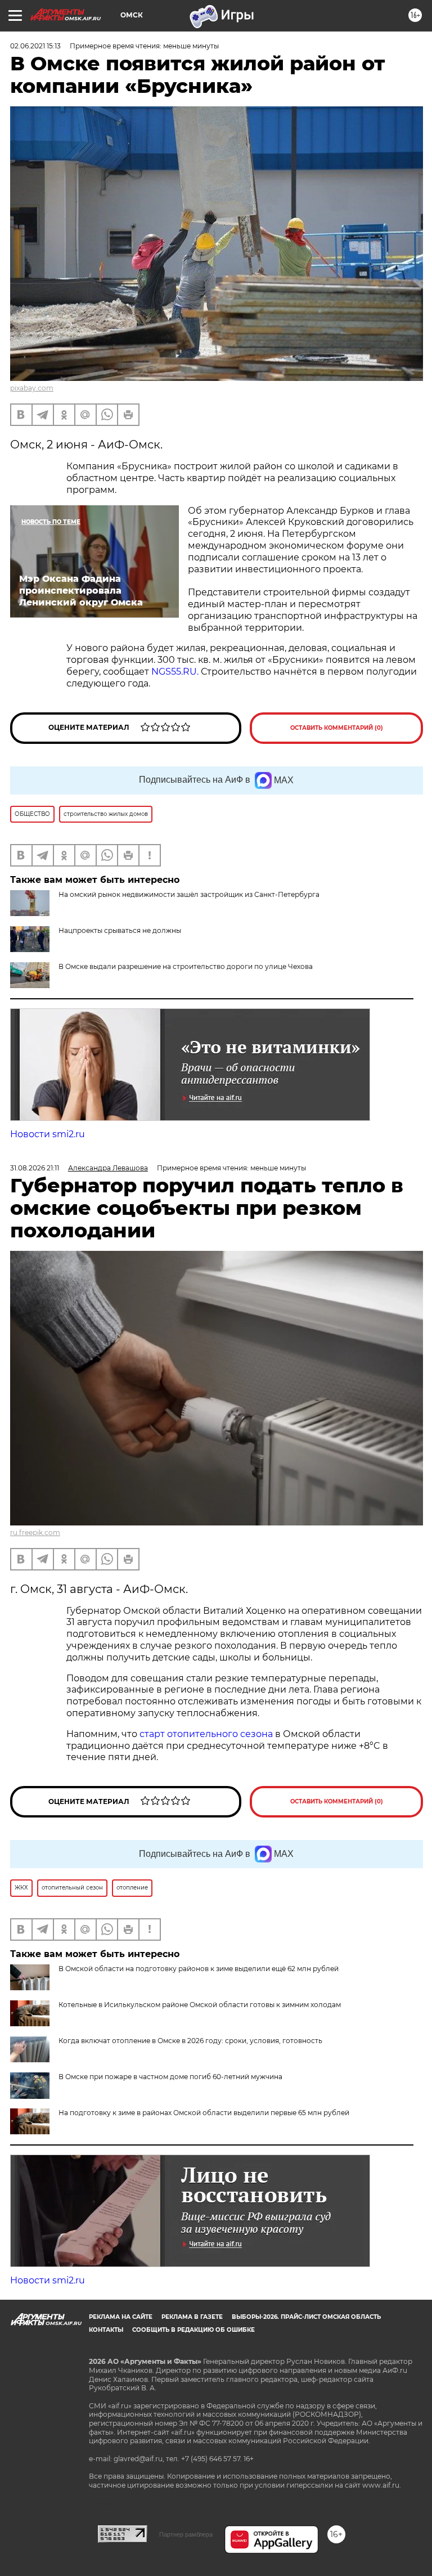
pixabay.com (32, 388)
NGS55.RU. (175, 672)
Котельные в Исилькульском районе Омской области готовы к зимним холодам (200, 2005)
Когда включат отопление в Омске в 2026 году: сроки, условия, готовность (190, 2041)
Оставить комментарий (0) (337, 728)
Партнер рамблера (186, 2534)
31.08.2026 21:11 (35, 1168)
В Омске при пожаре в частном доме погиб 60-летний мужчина (170, 2077)
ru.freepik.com (35, 1532)
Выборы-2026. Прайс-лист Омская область (306, 2317)
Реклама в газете (192, 2317)
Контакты (106, 2330)
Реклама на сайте (121, 2317)
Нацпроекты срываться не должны (120, 930)
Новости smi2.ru (48, 1134)
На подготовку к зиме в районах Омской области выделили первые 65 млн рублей (204, 2113)
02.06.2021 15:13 (35, 46)
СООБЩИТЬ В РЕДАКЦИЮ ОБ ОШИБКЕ (193, 2330)
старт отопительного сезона (206, 1734)
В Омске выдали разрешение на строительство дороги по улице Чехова (186, 966)
